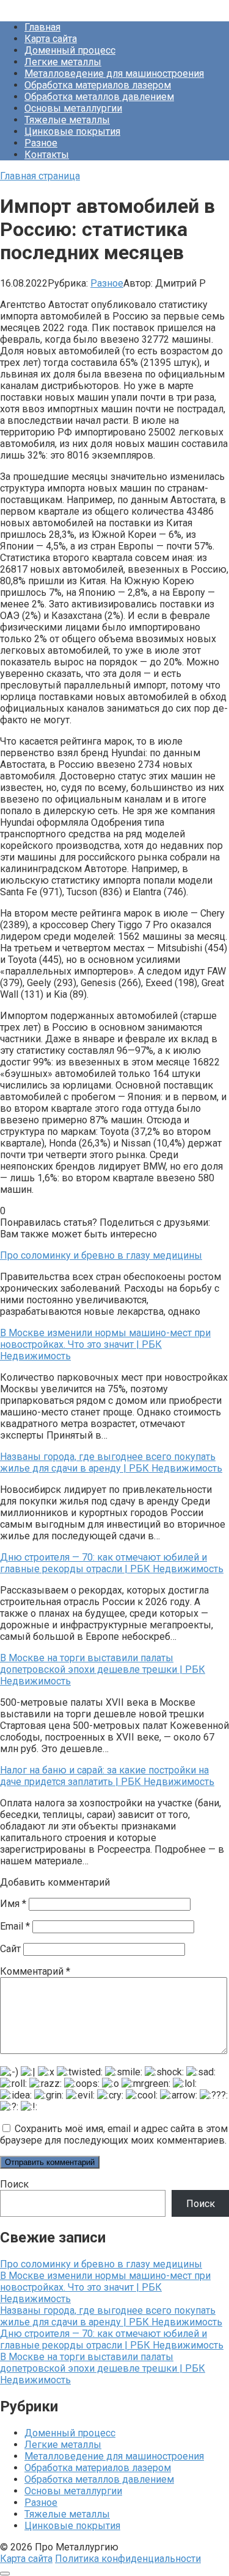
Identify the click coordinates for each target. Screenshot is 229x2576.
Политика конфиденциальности (128, 2559)
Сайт (10, 1949)
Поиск (14, 2184)
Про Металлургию (42, 6)
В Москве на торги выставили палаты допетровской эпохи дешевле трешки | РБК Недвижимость (103, 2368)
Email (15, 1926)
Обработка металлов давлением (99, 97)
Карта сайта (51, 39)
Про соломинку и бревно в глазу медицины (101, 2264)
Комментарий (35, 1971)
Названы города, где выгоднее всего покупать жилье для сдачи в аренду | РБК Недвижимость (111, 2316)
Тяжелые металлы (67, 120)
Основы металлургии (73, 108)
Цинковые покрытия (72, 131)
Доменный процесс (70, 50)
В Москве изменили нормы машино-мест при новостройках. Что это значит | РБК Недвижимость (105, 2287)
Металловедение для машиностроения (114, 73)
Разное (41, 143)
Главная (42, 27)
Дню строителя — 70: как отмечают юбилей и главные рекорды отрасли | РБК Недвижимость (112, 2339)
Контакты (47, 155)
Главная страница (40, 176)
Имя (13, 1904)
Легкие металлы (63, 62)
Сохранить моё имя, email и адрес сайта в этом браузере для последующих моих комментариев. (114, 2134)
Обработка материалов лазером (98, 85)
